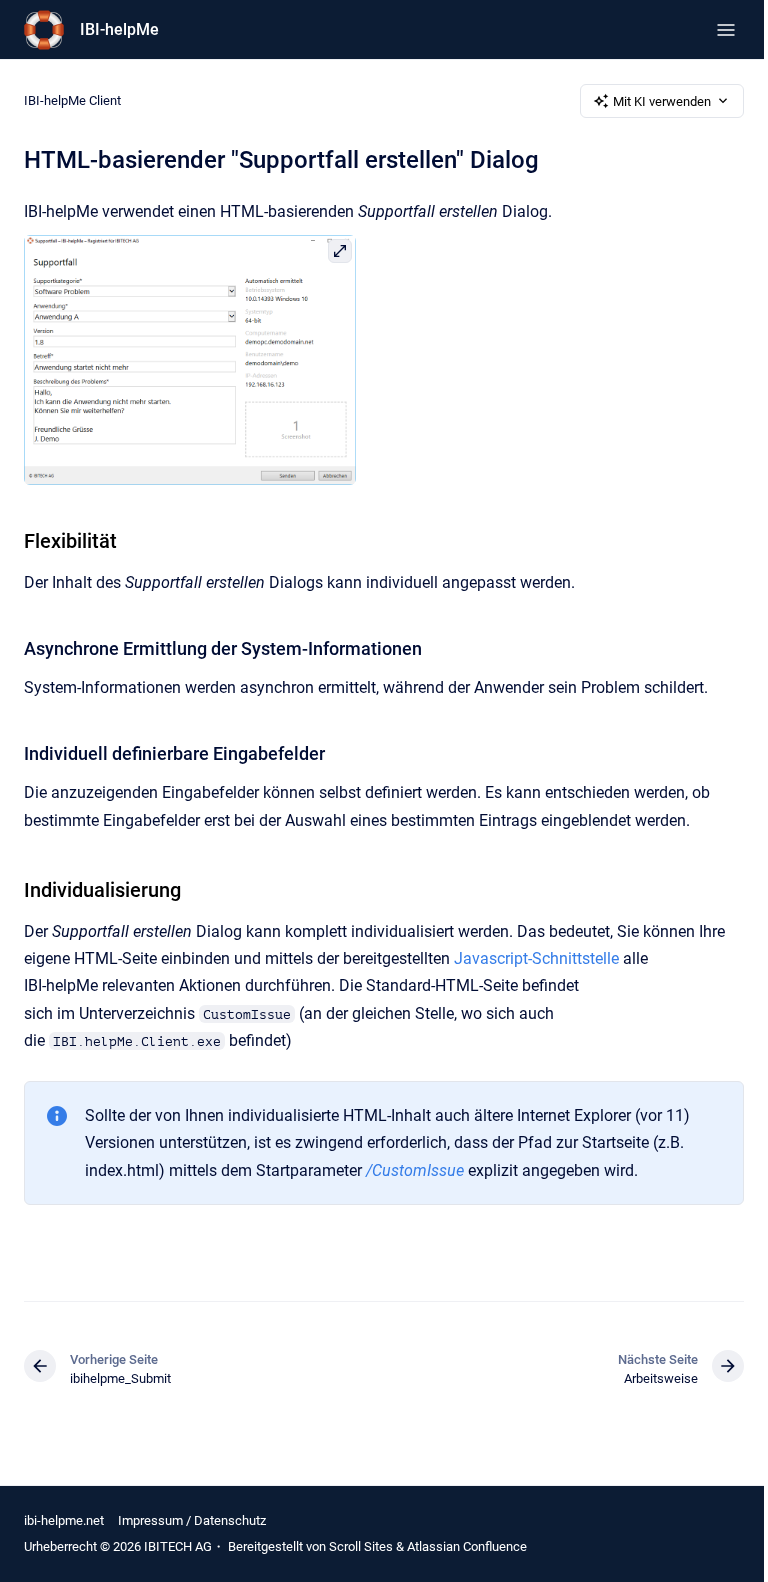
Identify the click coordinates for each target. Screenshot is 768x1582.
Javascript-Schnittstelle (536, 958)
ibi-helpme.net (64, 1520)
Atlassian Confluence (467, 1546)
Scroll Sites (361, 1546)
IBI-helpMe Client (72, 100)
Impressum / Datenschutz (192, 1520)
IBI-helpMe (119, 29)
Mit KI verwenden (662, 101)
